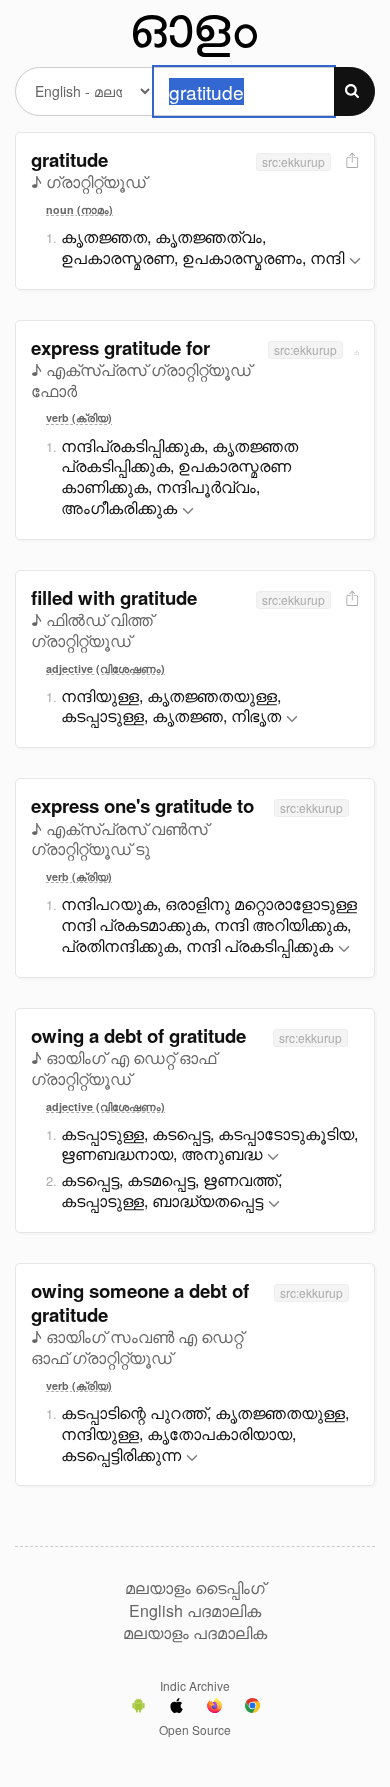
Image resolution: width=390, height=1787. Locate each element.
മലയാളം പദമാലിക (195, 1633)
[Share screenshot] (350, 161)
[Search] (354, 91)
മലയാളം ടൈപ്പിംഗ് (195, 1588)
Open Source (195, 1729)
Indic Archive (195, 1685)
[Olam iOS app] (176, 1708)
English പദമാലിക (195, 1611)
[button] (355, 261)
